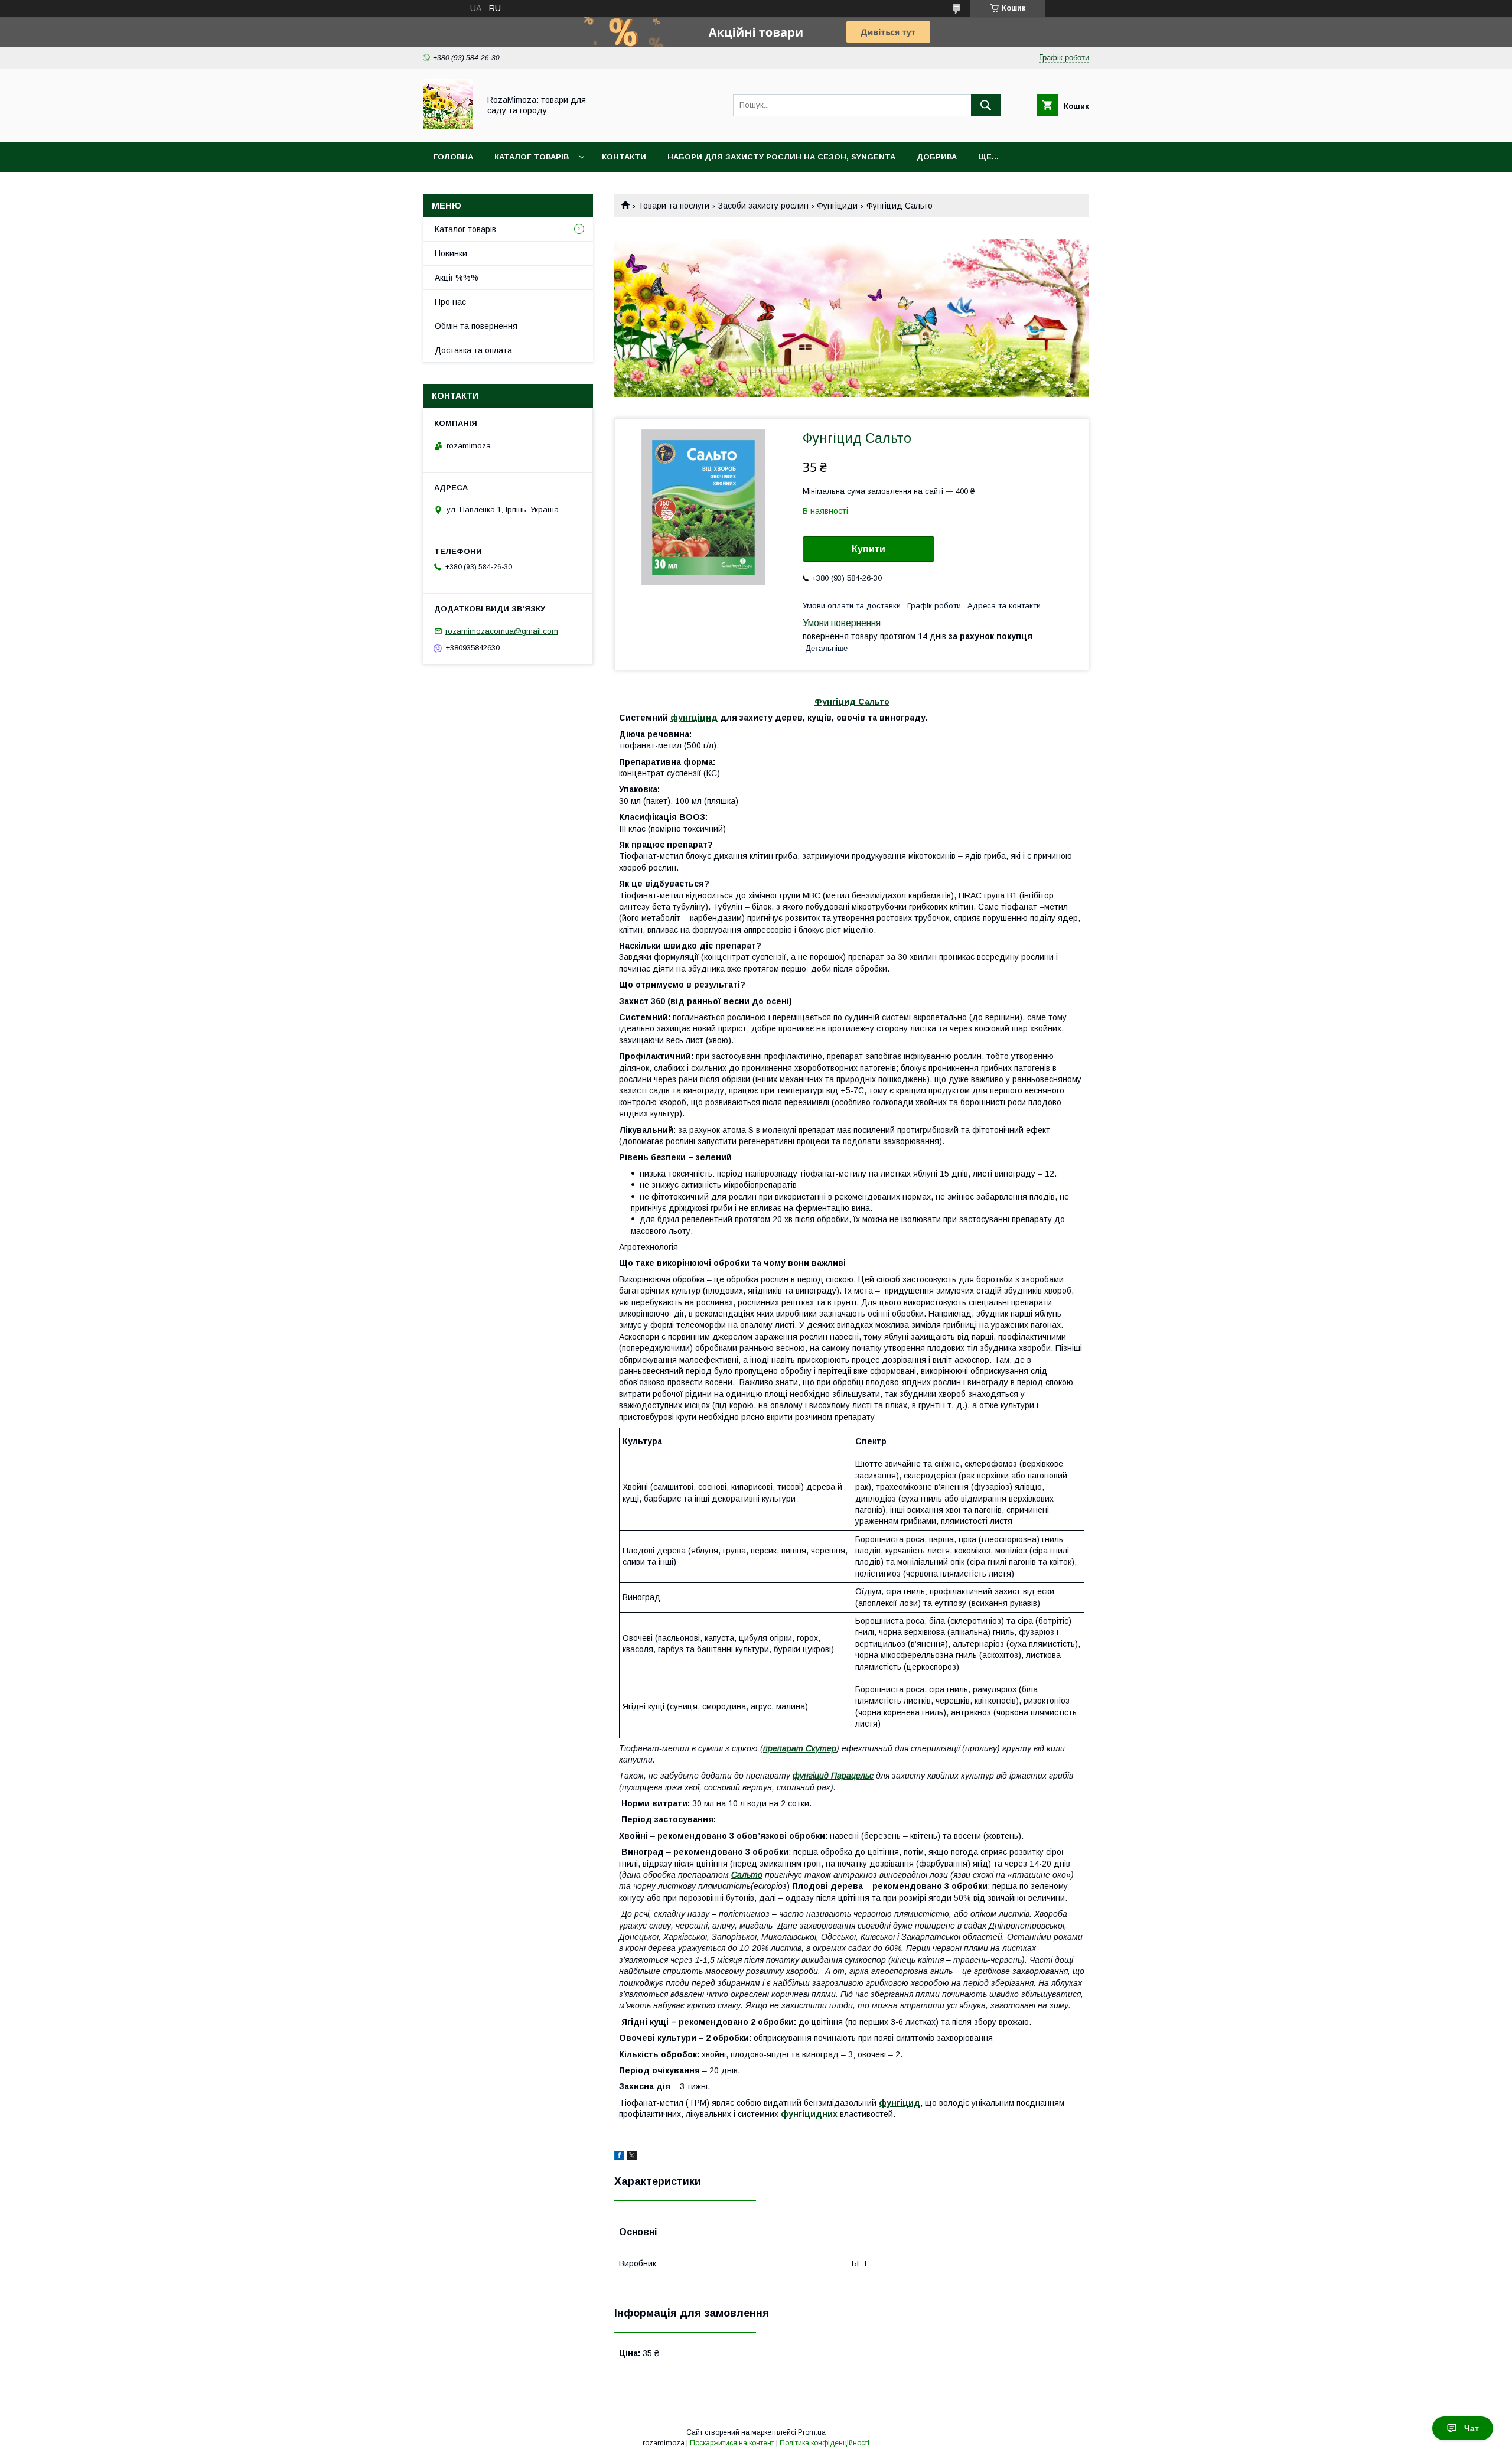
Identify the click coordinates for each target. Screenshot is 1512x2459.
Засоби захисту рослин (763, 206)
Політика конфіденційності (825, 2443)
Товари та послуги (674, 206)
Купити (869, 549)
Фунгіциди (837, 206)
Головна (453, 157)
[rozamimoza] (448, 126)
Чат (1472, 2428)
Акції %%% (457, 278)
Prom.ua (812, 2432)
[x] (632, 2157)
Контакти (624, 157)
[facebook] (619, 2157)
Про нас (450, 302)
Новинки (451, 253)
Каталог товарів (532, 157)
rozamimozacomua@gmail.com (502, 631)
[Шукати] (986, 105)
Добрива (937, 157)
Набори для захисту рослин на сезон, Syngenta (781, 157)
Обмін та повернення (476, 326)
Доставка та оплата (473, 350)
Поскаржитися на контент (732, 2443)
